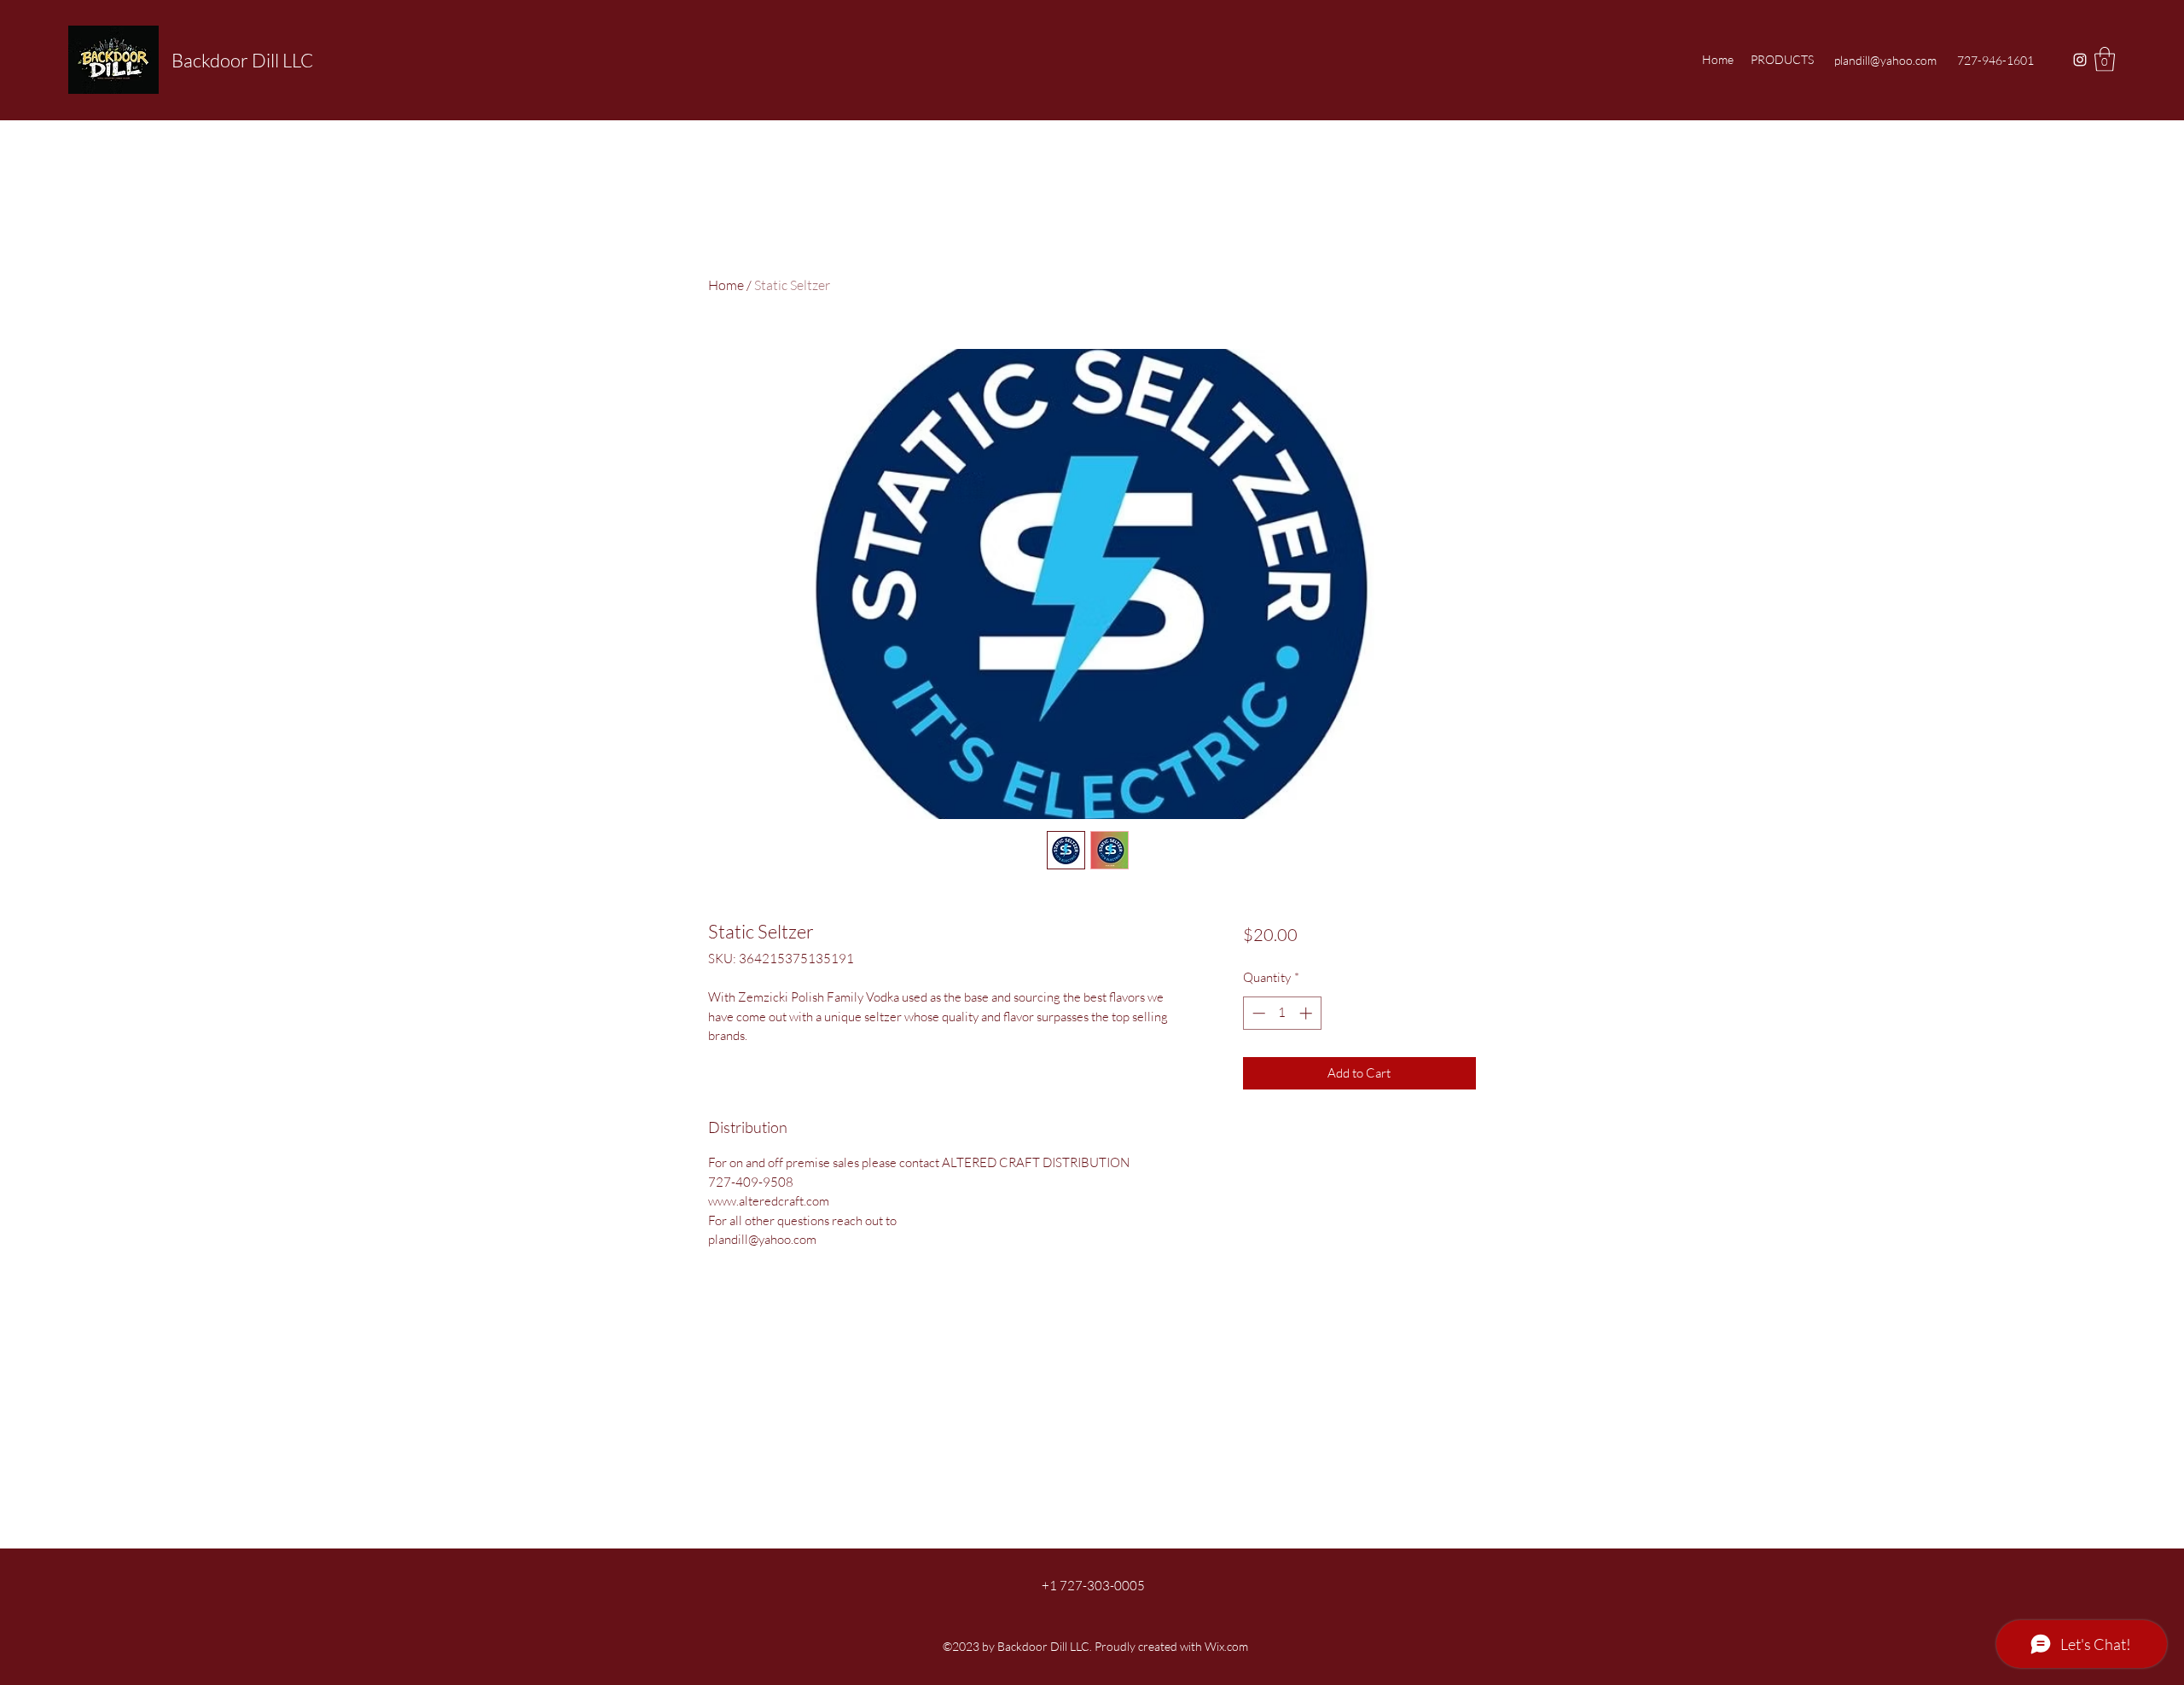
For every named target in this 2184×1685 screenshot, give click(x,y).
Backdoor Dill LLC (242, 60)
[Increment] (1307, 1013)
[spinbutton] (1282, 1013)
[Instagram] (2080, 60)
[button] (2105, 59)
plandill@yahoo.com (1885, 60)
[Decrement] (1257, 1013)
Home (726, 285)
